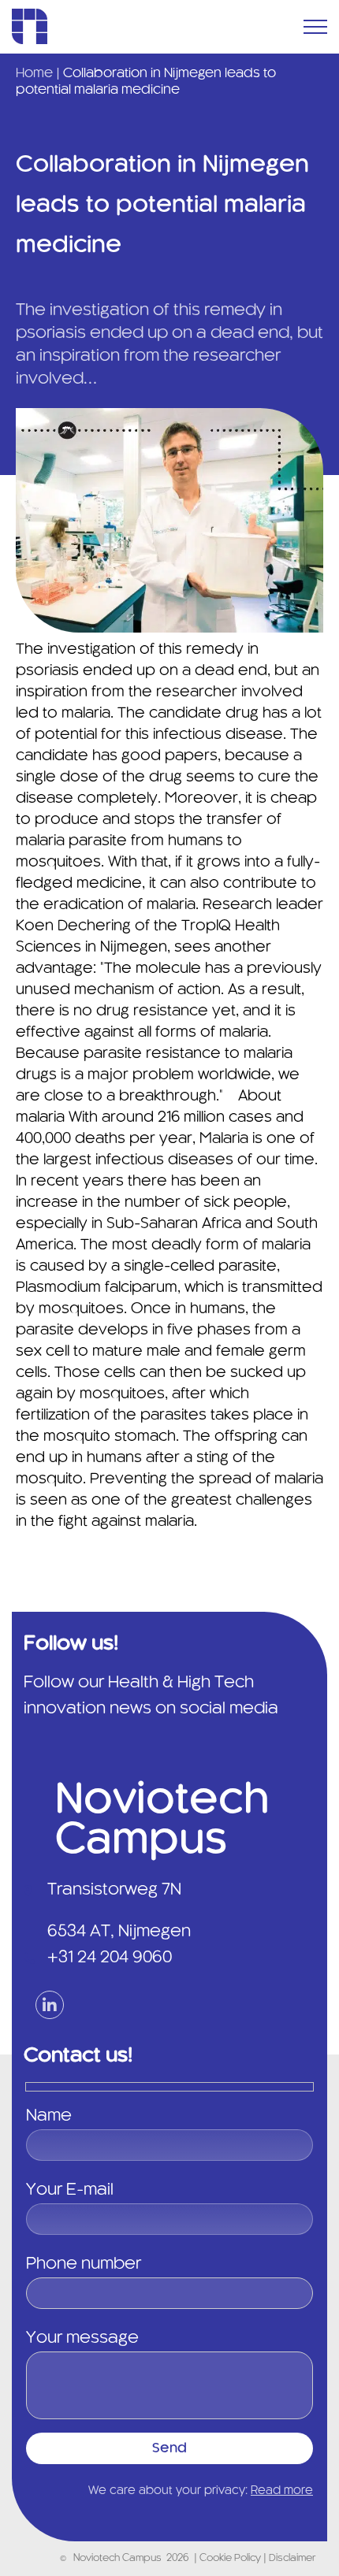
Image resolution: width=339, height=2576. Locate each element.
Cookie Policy (231, 2559)
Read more (282, 2491)
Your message (82, 2338)
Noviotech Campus (117, 2559)
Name (49, 2116)
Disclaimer (292, 2559)
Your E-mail (70, 2190)
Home (34, 73)
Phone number (84, 2264)
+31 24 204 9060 (110, 1958)
